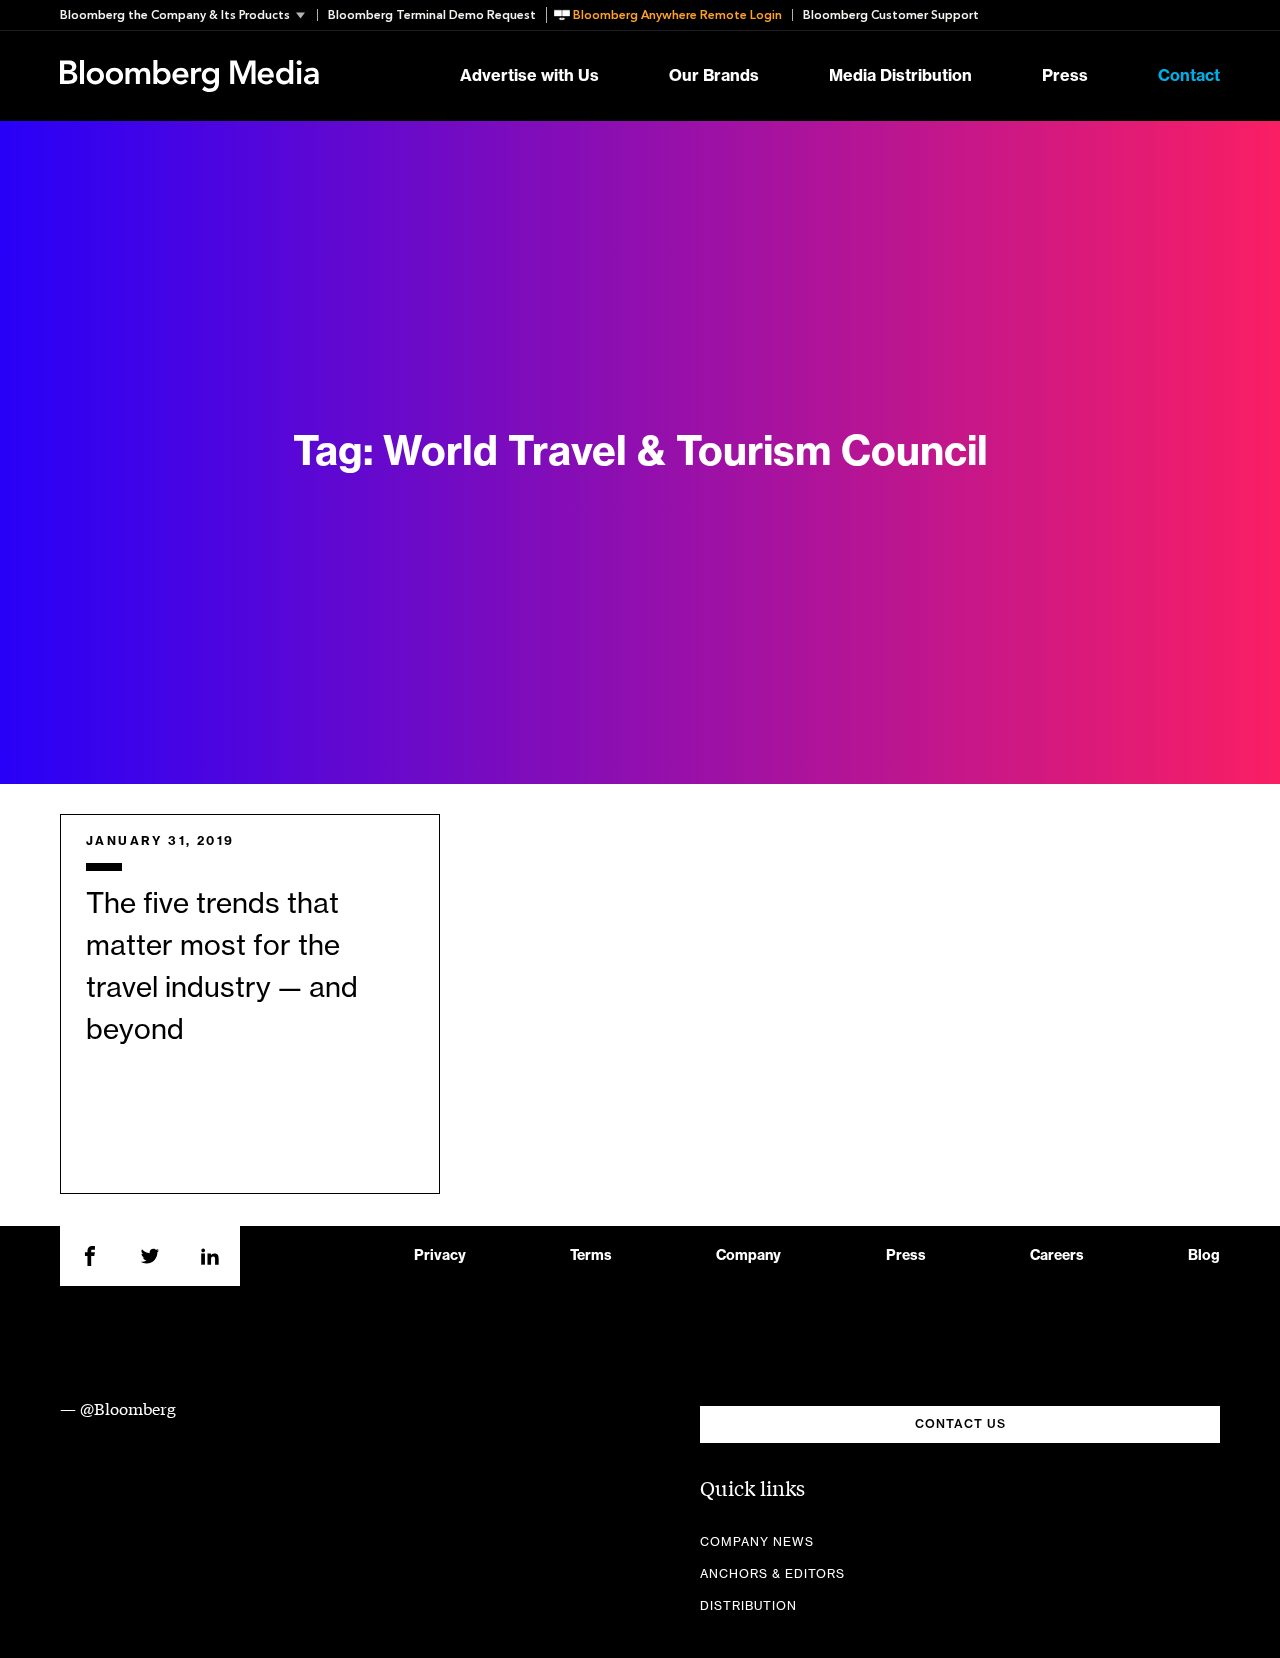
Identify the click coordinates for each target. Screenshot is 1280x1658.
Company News (757, 1542)
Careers (1057, 1256)
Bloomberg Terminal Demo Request (432, 15)
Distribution (748, 1606)
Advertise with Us (529, 76)
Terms (591, 1256)
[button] (188, 15)
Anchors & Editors (772, 1574)
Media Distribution (900, 76)
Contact (1189, 76)
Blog (1204, 1256)
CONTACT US (960, 1424)
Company (748, 1256)
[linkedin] (210, 1256)
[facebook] (90, 1256)
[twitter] (150, 1256)
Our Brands (714, 76)
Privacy (440, 1256)
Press (1065, 76)
